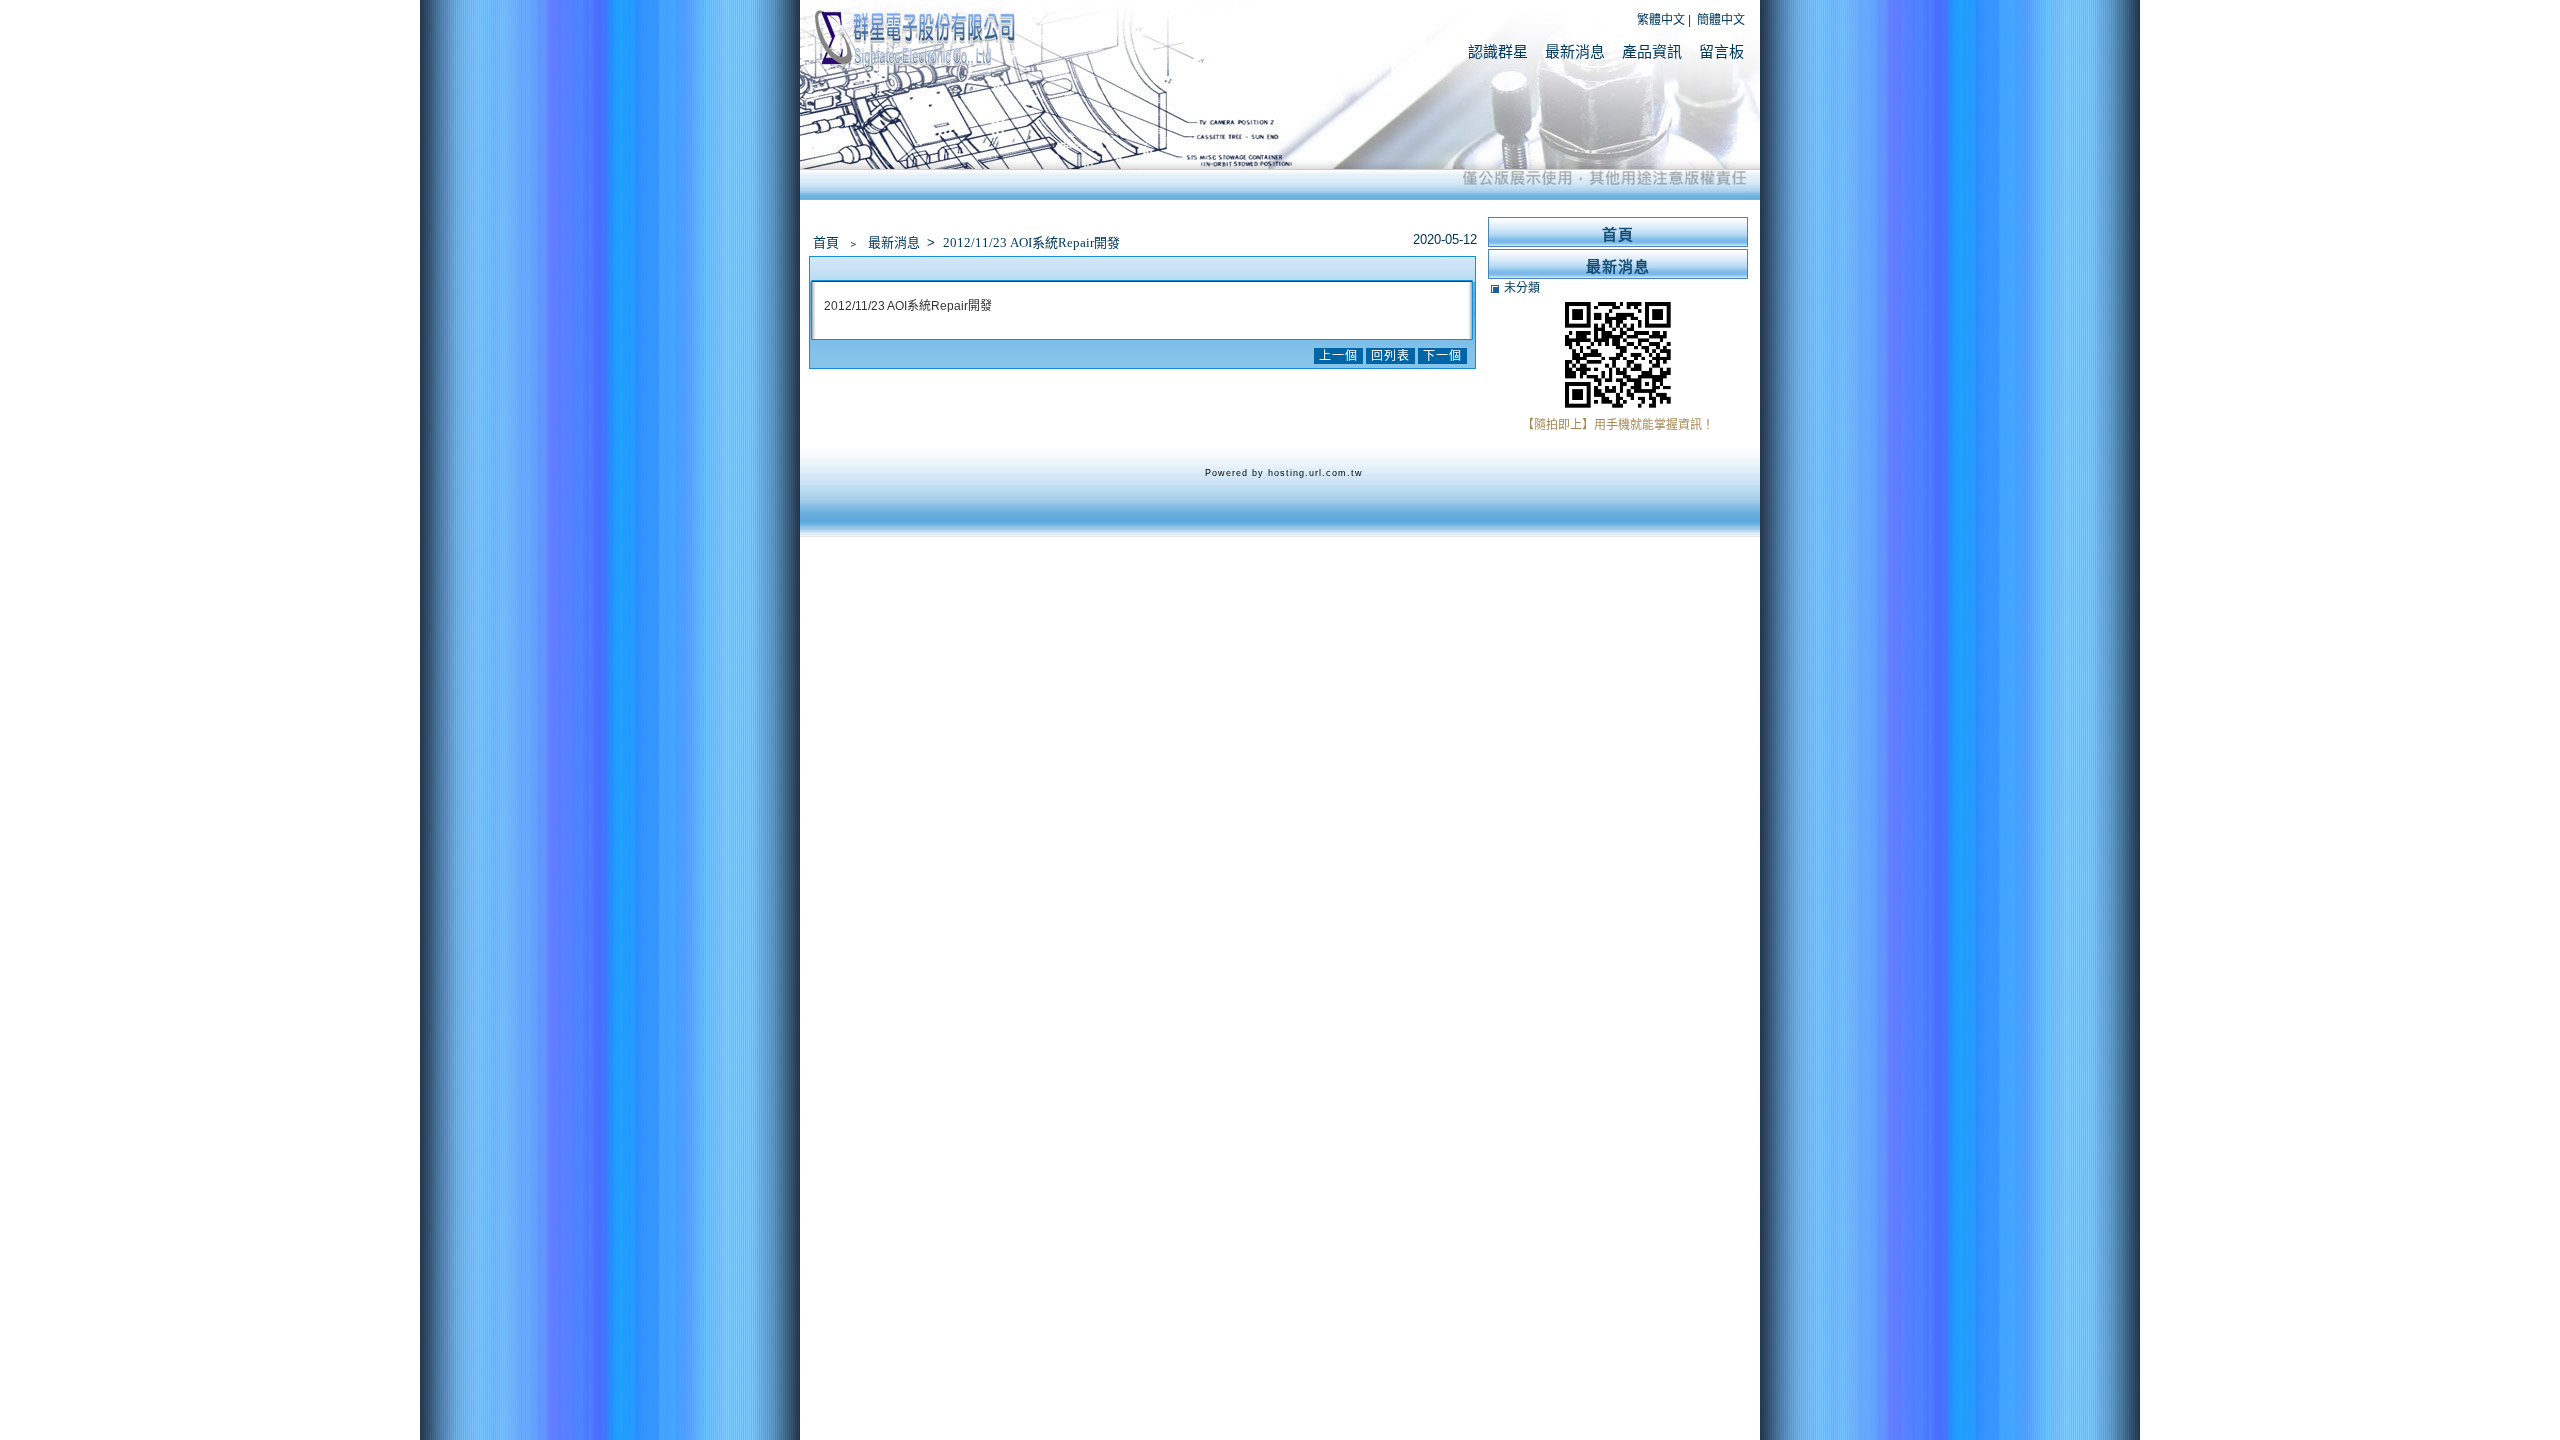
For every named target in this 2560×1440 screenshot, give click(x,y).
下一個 (1442, 356)
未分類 (1522, 288)
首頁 (826, 242)
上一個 (1338, 356)
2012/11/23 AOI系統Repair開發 (1031, 242)
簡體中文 (1721, 20)
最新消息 (1575, 51)
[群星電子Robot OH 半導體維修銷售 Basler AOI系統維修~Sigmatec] (915, 66)
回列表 (1390, 356)
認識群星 (1498, 51)
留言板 (1721, 51)
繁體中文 (1661, 20)
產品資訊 (1652, 51)
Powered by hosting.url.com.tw (1284, 473)
